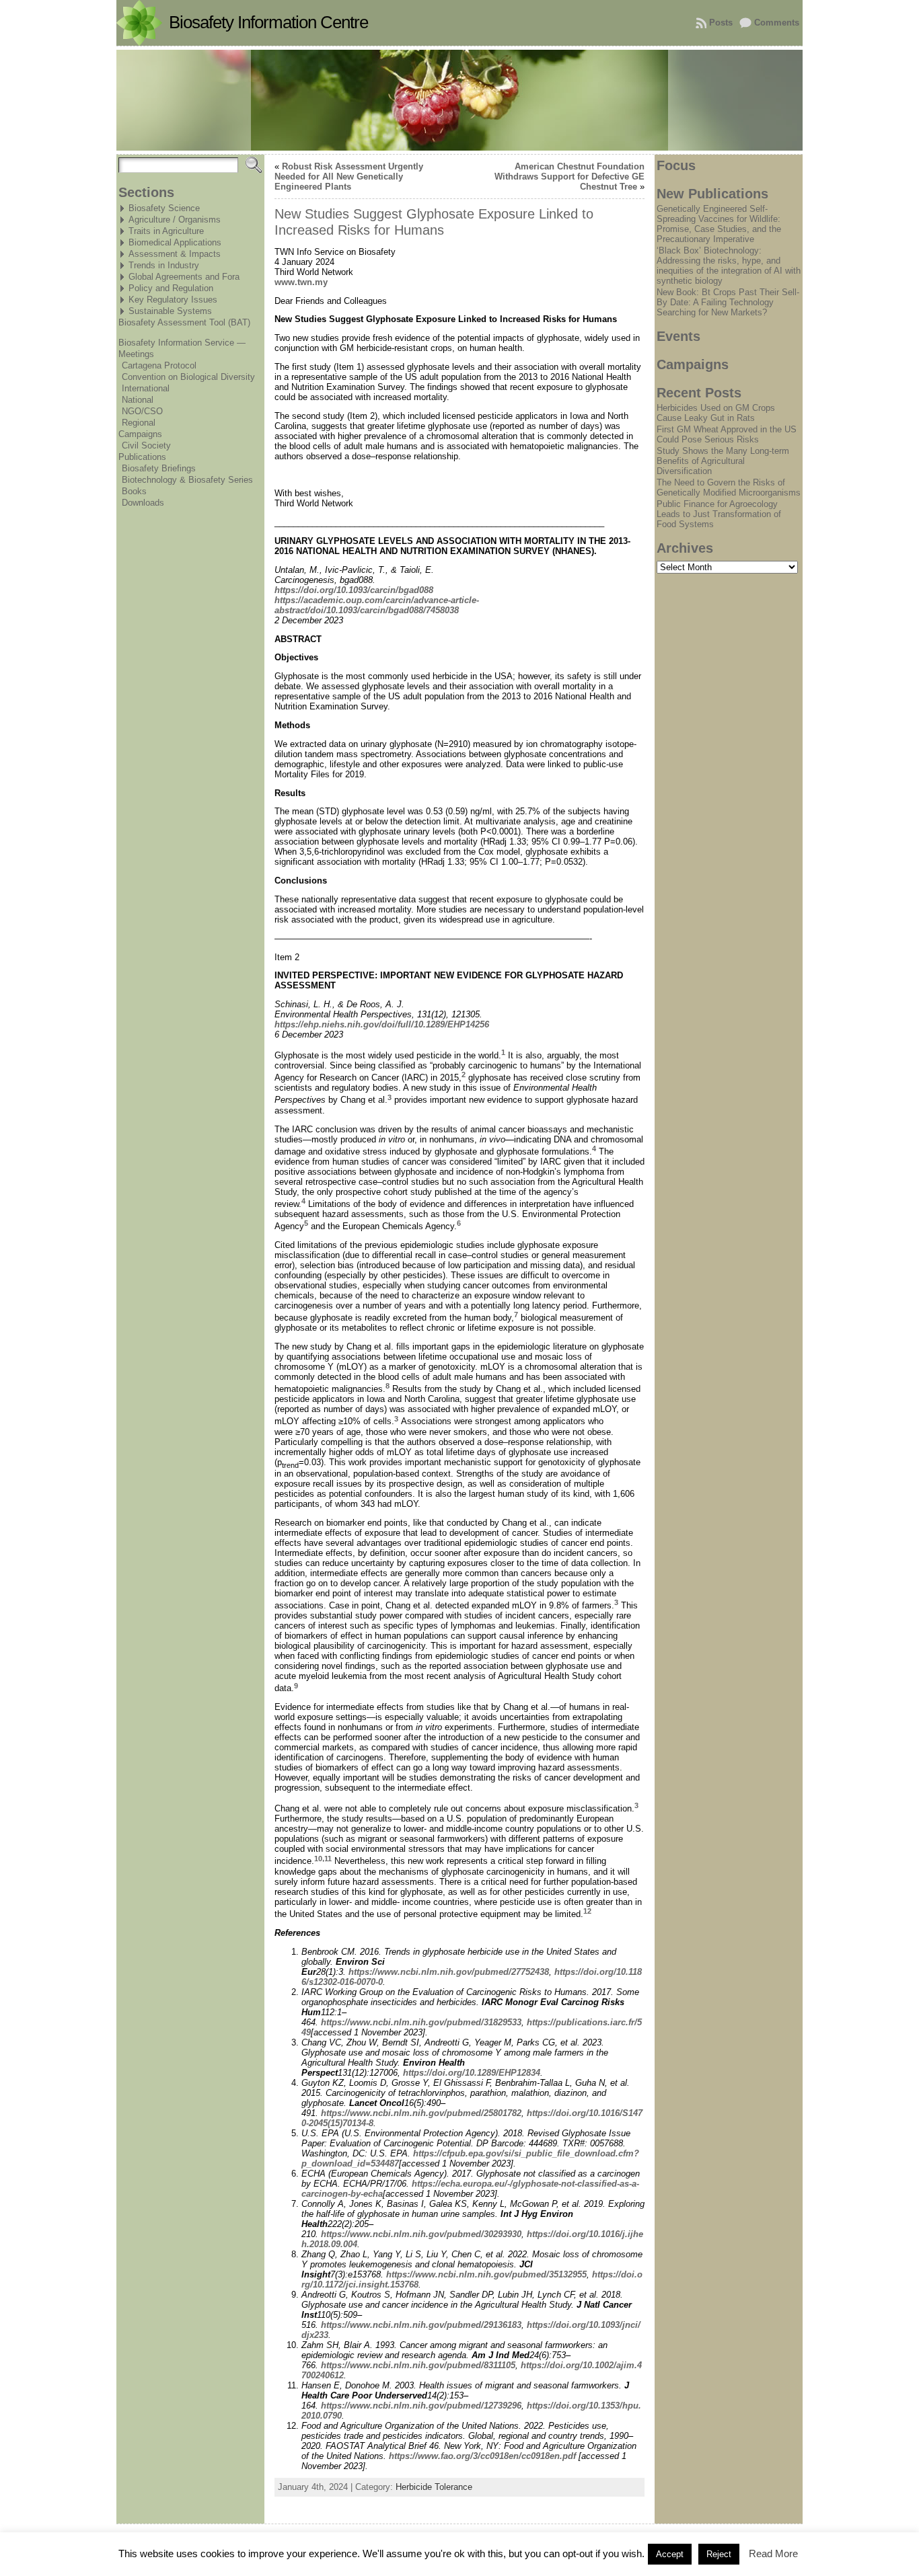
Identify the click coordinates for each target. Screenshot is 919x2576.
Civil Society (146, 445)
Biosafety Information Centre (268, 22)
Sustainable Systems (170, 311)
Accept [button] (670, 2554)
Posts (721, 23)
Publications (142, 457)
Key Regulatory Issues (173, 300)
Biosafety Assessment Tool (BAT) (184, 322)
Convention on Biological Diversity (188, 377)
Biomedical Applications (175, 242)
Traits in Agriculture (166, 231)
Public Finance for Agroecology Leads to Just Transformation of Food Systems (719, 514)
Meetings (136, 354)
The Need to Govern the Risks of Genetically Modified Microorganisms (729, 487)
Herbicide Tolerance (434, 2487)
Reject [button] (719, 2554)
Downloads (143, 503)
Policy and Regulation (171, 288)
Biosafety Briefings (159, 468)
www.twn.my (301, 282)
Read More (773, 2553)
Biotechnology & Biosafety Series (187, 480)
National (138, 400)
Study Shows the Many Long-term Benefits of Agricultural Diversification (723, 461)
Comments (777, 23)
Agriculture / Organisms (175, 220)
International (146, 388)
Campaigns (140, 434)
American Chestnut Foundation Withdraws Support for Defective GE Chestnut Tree (569, 177)
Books (134, 491)
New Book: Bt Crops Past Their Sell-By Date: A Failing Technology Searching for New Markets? (728, 302)
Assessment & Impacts (175, 254)
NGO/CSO (142, 411)
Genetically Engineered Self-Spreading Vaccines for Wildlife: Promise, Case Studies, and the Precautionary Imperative (719, 224)
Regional (139, 423)
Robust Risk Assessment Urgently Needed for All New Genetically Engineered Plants (349, 177)
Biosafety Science (164, 208)
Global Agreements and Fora (184, 277)
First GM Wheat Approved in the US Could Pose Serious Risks (727, 434)
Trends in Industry (164, 265)
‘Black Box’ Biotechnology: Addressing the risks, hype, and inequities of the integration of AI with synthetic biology (729, 266)
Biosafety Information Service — (182, 343)
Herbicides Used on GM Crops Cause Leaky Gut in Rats (716, 413)
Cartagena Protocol (159, 365)
